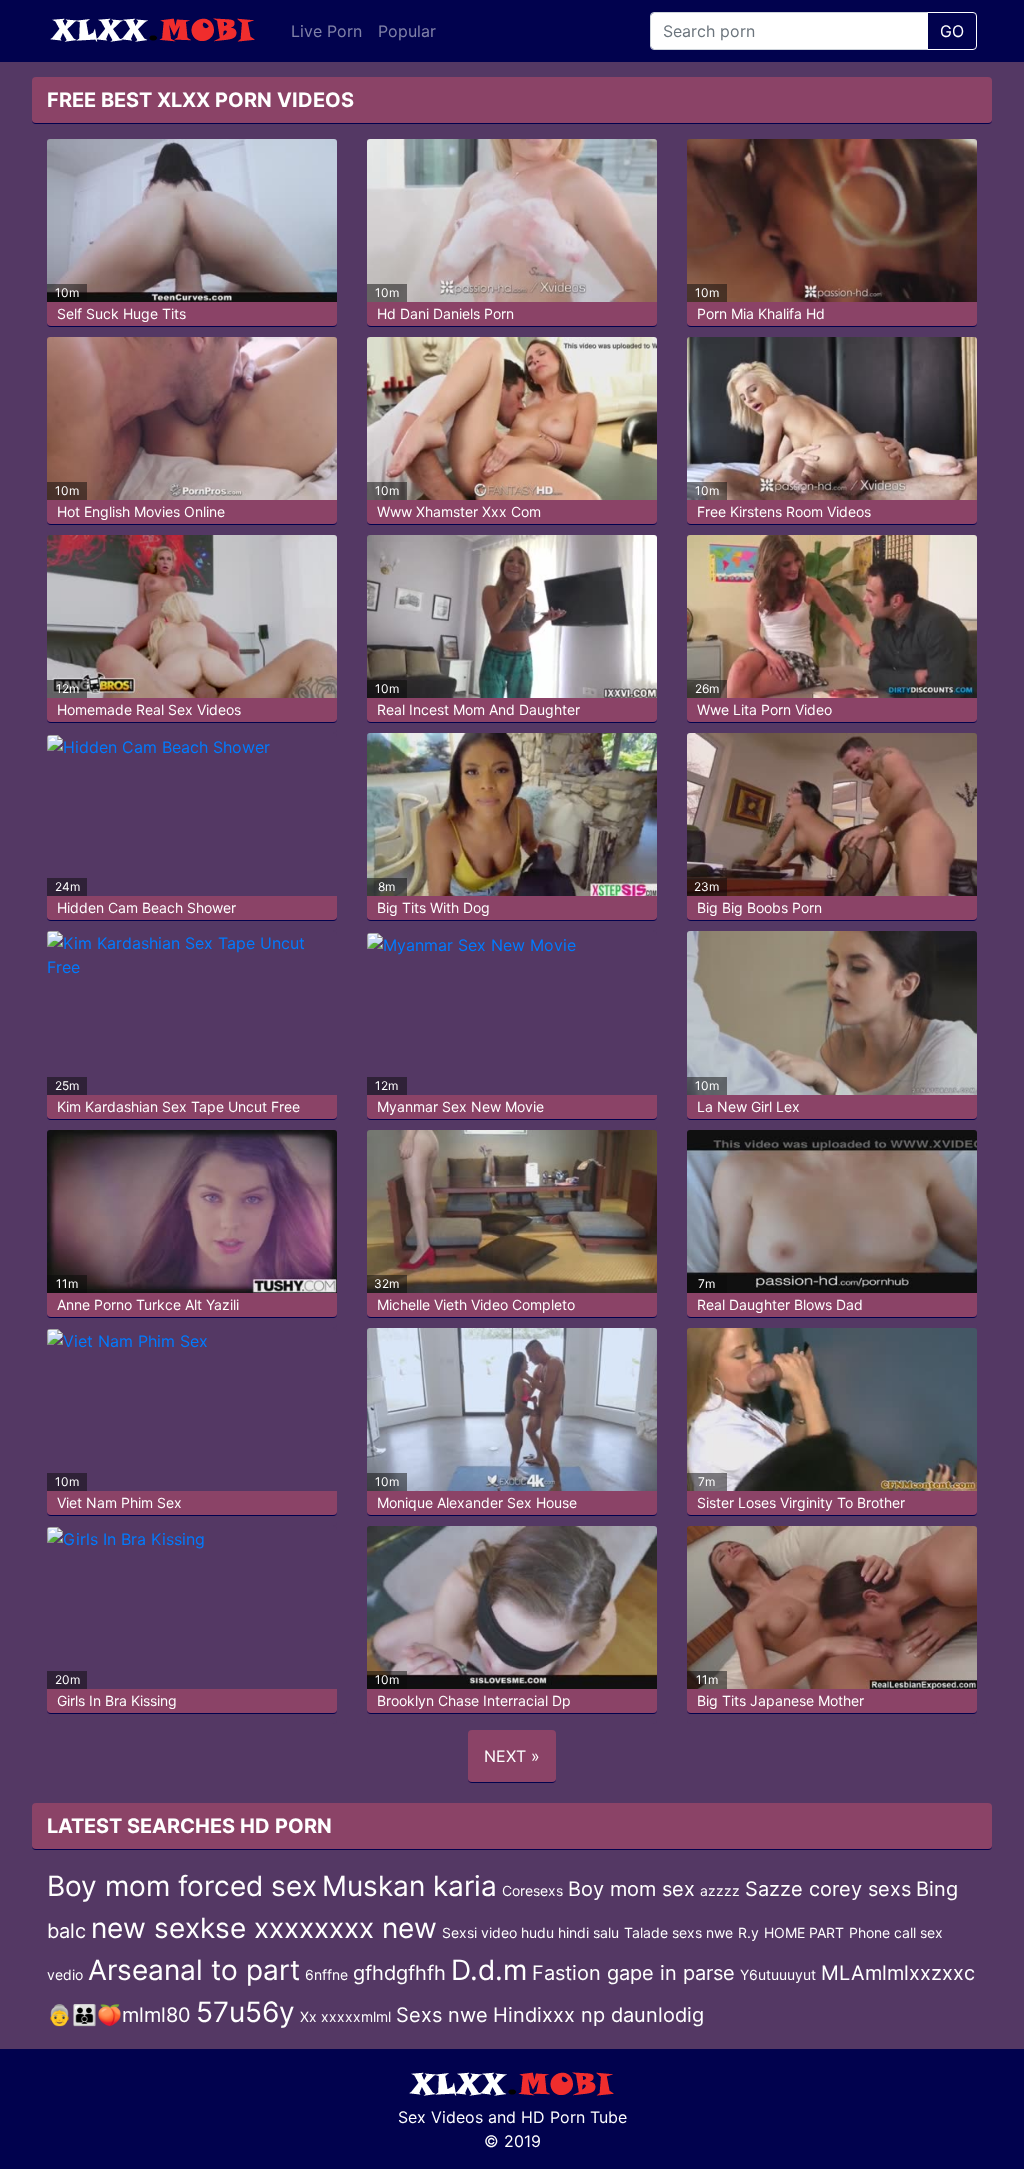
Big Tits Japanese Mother (780, 1700)
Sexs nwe (442, 2015)
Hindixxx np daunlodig (598, 2015)
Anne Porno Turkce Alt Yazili (148, 1304)
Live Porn (326, 31)
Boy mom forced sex (182, 1886)
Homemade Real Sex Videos (149, 709)
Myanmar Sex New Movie (460, 1106)
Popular (407, 31)
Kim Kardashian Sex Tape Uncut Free (178, 1106)
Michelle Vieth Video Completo (476, 1304)
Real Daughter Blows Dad (780, 1304)
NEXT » (512, 1756)
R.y (748, 1932)
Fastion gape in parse (633, 1973)
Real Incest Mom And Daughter (478, 709)
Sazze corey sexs (828, 1889)
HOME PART (804, 1932)
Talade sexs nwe (678, 1932)
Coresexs (532, 1890)
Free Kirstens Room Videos (784, 511)
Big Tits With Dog (433, 907)
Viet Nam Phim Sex (119, 1502)
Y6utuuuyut (778, 1974)
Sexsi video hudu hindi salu (530, 1932)
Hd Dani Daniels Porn (445, 313)
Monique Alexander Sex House (477, 1502)
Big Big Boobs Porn (759, 907)
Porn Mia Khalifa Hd (761, 313)
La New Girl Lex (748, 1106)
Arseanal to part (194, 1970)
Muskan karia (409, 1886)
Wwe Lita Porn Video (764, 709)
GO (952, 31)
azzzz (720, 1890)
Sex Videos (440, 2117)
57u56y (245, 2012)
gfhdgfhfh (399, 1973)
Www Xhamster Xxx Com (459, 511)
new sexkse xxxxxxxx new (264, 1928)
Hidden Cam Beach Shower (146, 907)
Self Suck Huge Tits (121, 313)
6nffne (326, 1974)
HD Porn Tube (574, 2117)
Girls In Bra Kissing (117, 1700)
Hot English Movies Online (141, 511)
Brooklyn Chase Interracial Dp (474, 1700)
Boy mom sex (631, 1889)
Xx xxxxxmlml (345, 2016)
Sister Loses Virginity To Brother (801, 1502)
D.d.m (489, 1970)
